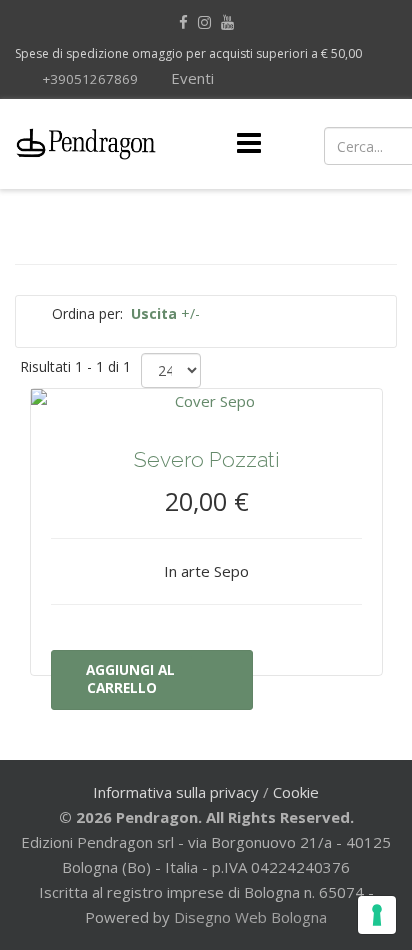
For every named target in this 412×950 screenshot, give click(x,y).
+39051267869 (90, 79)
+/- (165, 313)
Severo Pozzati (207, 459)
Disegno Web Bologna (250, 917)
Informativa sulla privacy (176, 792)
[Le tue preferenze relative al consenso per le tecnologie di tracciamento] (377, 915)
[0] (378, 144)
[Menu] (249, 144)
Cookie (296, 792)
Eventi (190, 78)
